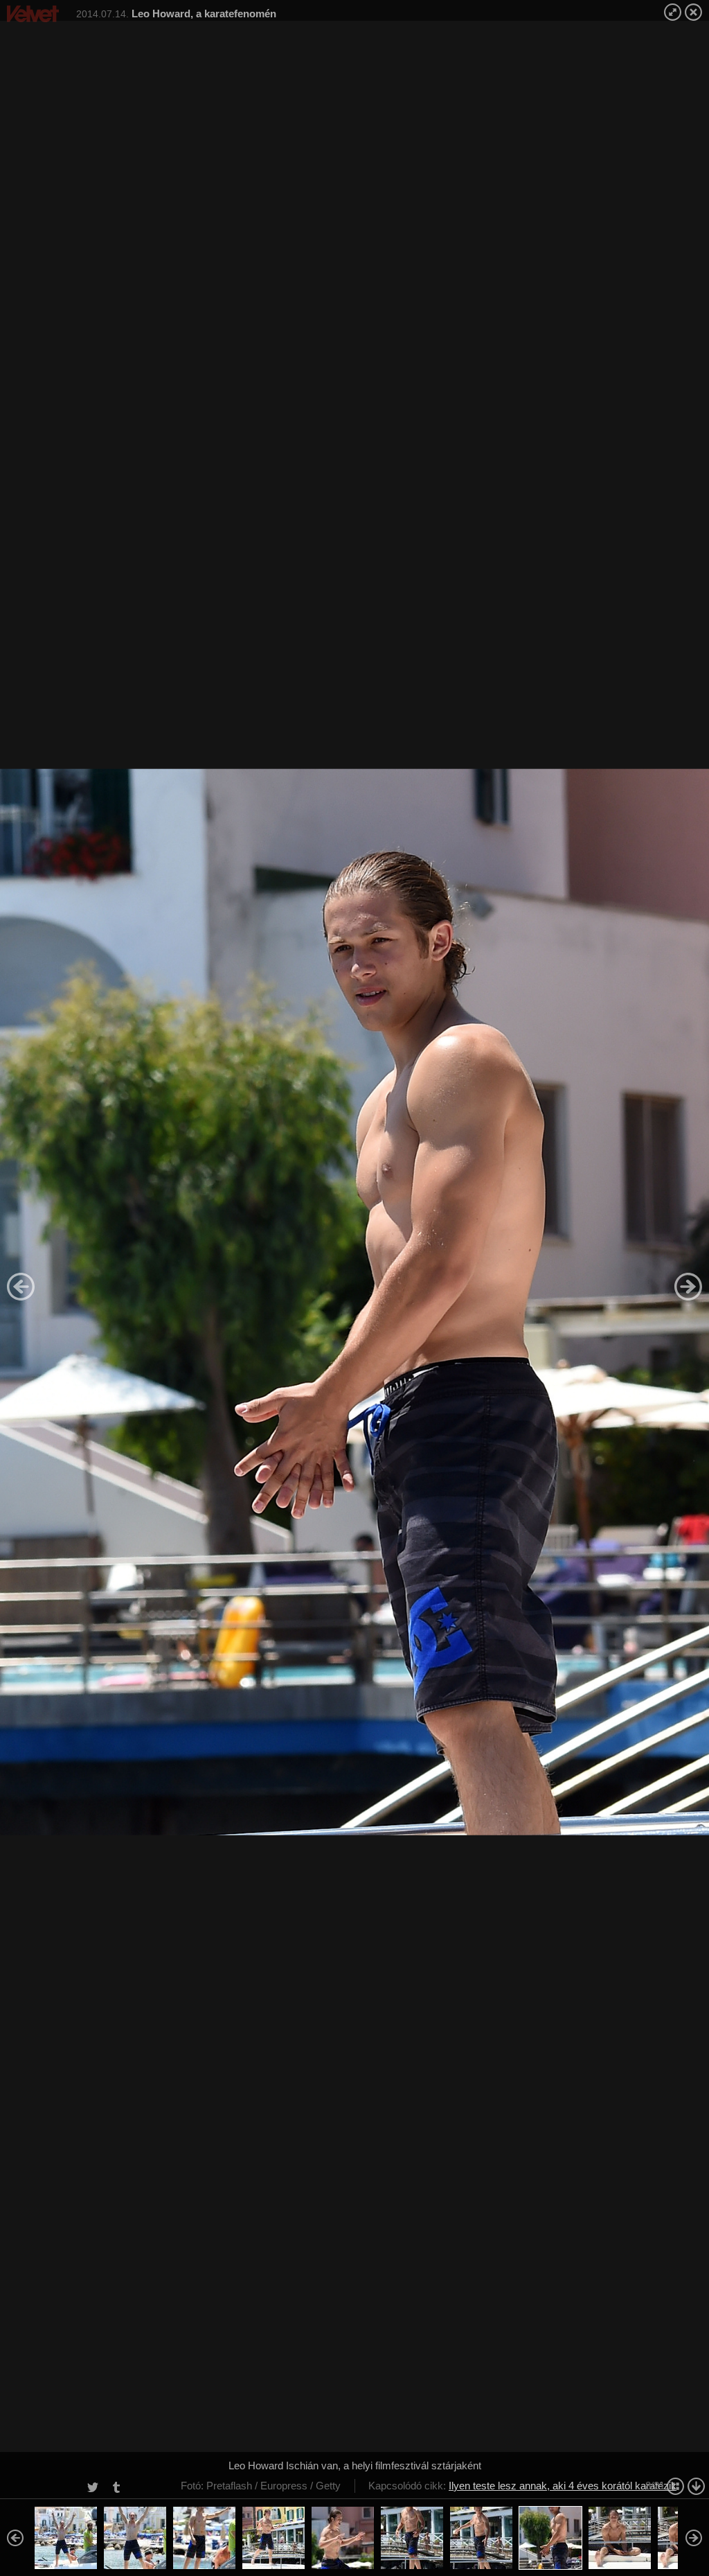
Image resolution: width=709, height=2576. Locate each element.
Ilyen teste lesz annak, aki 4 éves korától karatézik (563, 2486)
